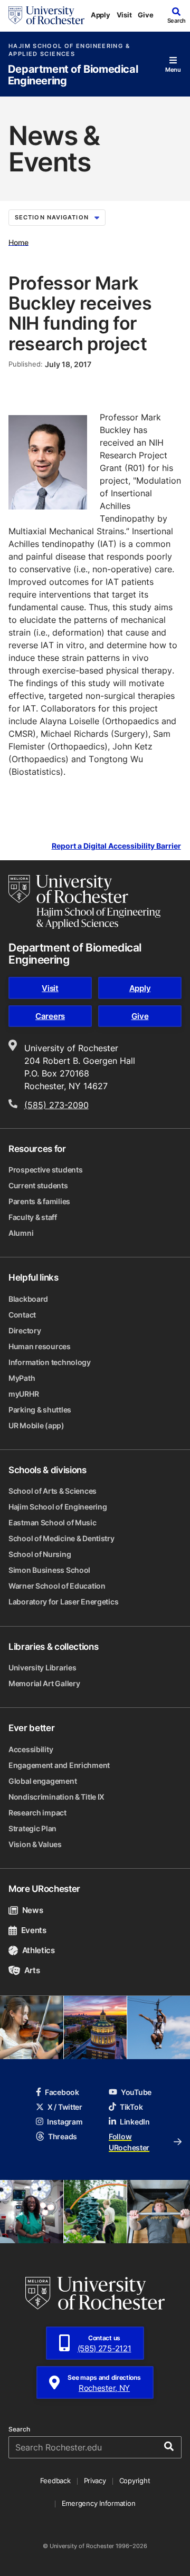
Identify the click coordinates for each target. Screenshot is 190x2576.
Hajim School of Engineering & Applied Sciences (69, 50)
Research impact (37, 1813)
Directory (25, 1330)
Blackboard (28, 1299)
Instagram (65, 2122)
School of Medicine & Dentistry (61, 1538)
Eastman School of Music (53, 1522)
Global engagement (42, 1781)
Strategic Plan (32, 1828)
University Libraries (42, 1667)
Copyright (135, 2481)
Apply (101, 15)
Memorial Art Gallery (44, 1683)
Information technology (50, 1362)
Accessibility (31, 1749)
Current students (38, 1185)
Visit (124, 15)
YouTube (136, 2092)
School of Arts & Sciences (53, 1491)
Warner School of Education (57, 1586)
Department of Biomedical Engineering (73, 75)
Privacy (95, 2481)
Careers (50, 1016)
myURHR (23, 1394)
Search (19, 2429)
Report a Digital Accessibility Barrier (116, 846)
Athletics (39, 1950)
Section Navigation (52, 217)
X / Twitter (65, 2107)
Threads (63, 2136)
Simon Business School (49, 1570)
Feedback (55, 2481)
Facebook (62, 2092)
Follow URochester (129, 2142)
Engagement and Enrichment (59, 1765)
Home (18, 242)
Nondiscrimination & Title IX (56, 1797)
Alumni (21, 1233)
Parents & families (39, 1201)
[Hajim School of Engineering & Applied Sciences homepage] (84, 902)
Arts (32, 1970)
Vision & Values (35, 1844)
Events (34, 1930)
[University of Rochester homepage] (46, 15)
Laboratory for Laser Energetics (63, 1602)
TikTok (131, 2107)
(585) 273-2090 (56, 1105)
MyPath (22, 1378)
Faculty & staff (33, 1217)
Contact (22, 1315)
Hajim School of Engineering (58, 1507)
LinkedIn (135, 2122)
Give (145, 15)
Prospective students (45, 1170)
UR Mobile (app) (36, 1425)
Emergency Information (99, 2503)
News (32, 1910)
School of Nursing (40, 1554)
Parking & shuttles (40, 1410)
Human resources (40, 1346)
